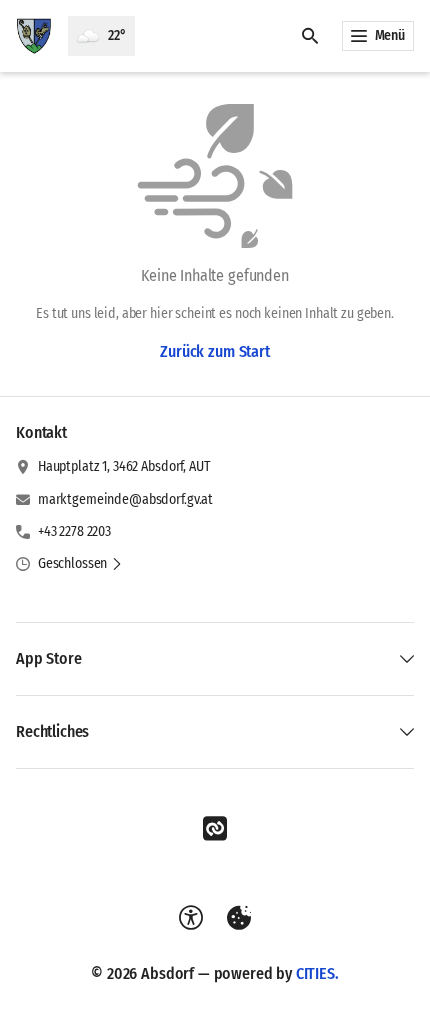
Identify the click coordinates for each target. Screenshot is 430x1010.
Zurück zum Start (214, 351)
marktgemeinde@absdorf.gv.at (125, 499)
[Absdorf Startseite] (34, 36)
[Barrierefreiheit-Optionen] (191, 918)
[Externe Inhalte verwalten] (239, 918)
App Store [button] (49, 658)
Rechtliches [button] (52, 731)
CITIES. (317, 973)
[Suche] (310, 36)
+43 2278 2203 (74, 531)
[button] (80, 564)
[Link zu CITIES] (215, 829)
